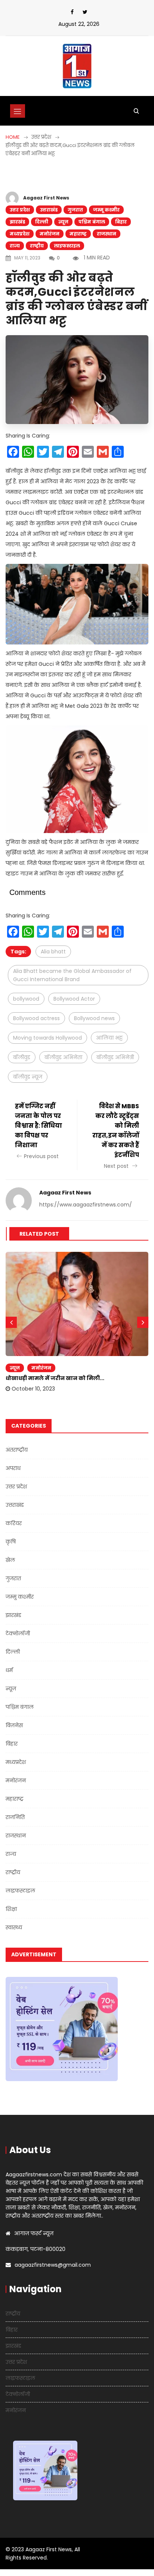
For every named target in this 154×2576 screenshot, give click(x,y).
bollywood (26, 999)
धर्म (9, 1670)
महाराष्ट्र (78, 234)
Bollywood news (94, 1018)
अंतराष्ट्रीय (17, 1450)
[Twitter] (85, 12)
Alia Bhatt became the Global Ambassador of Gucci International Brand (72, 975)
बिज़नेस (14, 1725)
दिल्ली (42, 222)
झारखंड (17, 222)
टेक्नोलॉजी (18, 1633)
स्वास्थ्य (14, 1927)
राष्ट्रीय (37, 246)
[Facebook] (72, 12)
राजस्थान (107, 234)
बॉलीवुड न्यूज (28, 1077)
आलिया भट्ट (109, 1038)
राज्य (15, 246)
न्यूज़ (63, 222)
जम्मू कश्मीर (106, 210)
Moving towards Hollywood (47, 1038)
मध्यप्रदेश (20, 234)
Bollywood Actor (74, 999)
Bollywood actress (36, 1018)
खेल (10, 1560)
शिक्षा (11, 1909)
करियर (14, 1523)
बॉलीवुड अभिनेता (63, 1057)
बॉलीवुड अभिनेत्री (115, 1057)
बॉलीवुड (22, 1057)
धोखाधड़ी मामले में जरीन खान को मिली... (55, 1378)
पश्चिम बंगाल (92, 222)
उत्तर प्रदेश (20, 210)
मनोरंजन (50, 234)
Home (13, 137)
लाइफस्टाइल (67, 246)
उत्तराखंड (49, 210)
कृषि (11, 1542)
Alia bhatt (53, 952)
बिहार (121, 222)
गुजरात (75, 210)
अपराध (13, 1468)
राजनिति (15, 1817)
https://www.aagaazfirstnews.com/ (86, 1205)
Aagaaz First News (46, 198)
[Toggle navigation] (18, 111)
